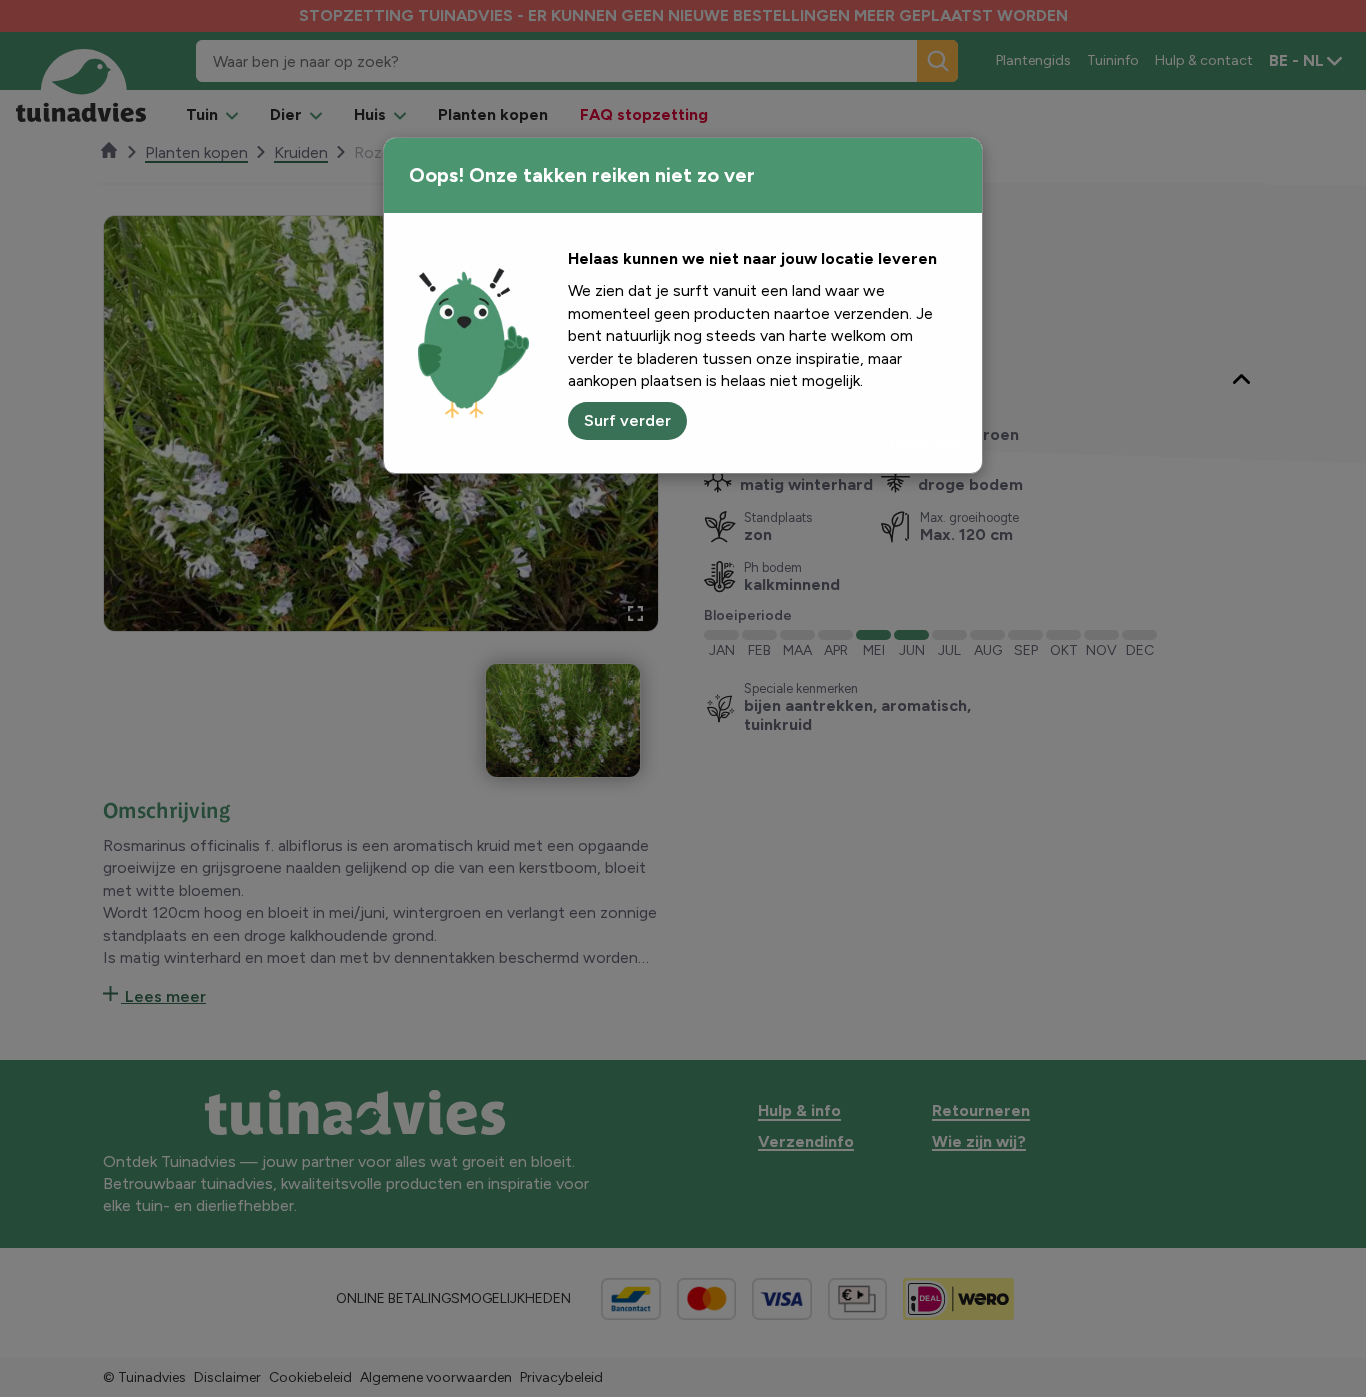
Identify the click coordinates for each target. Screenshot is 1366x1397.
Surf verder (627, 420)
